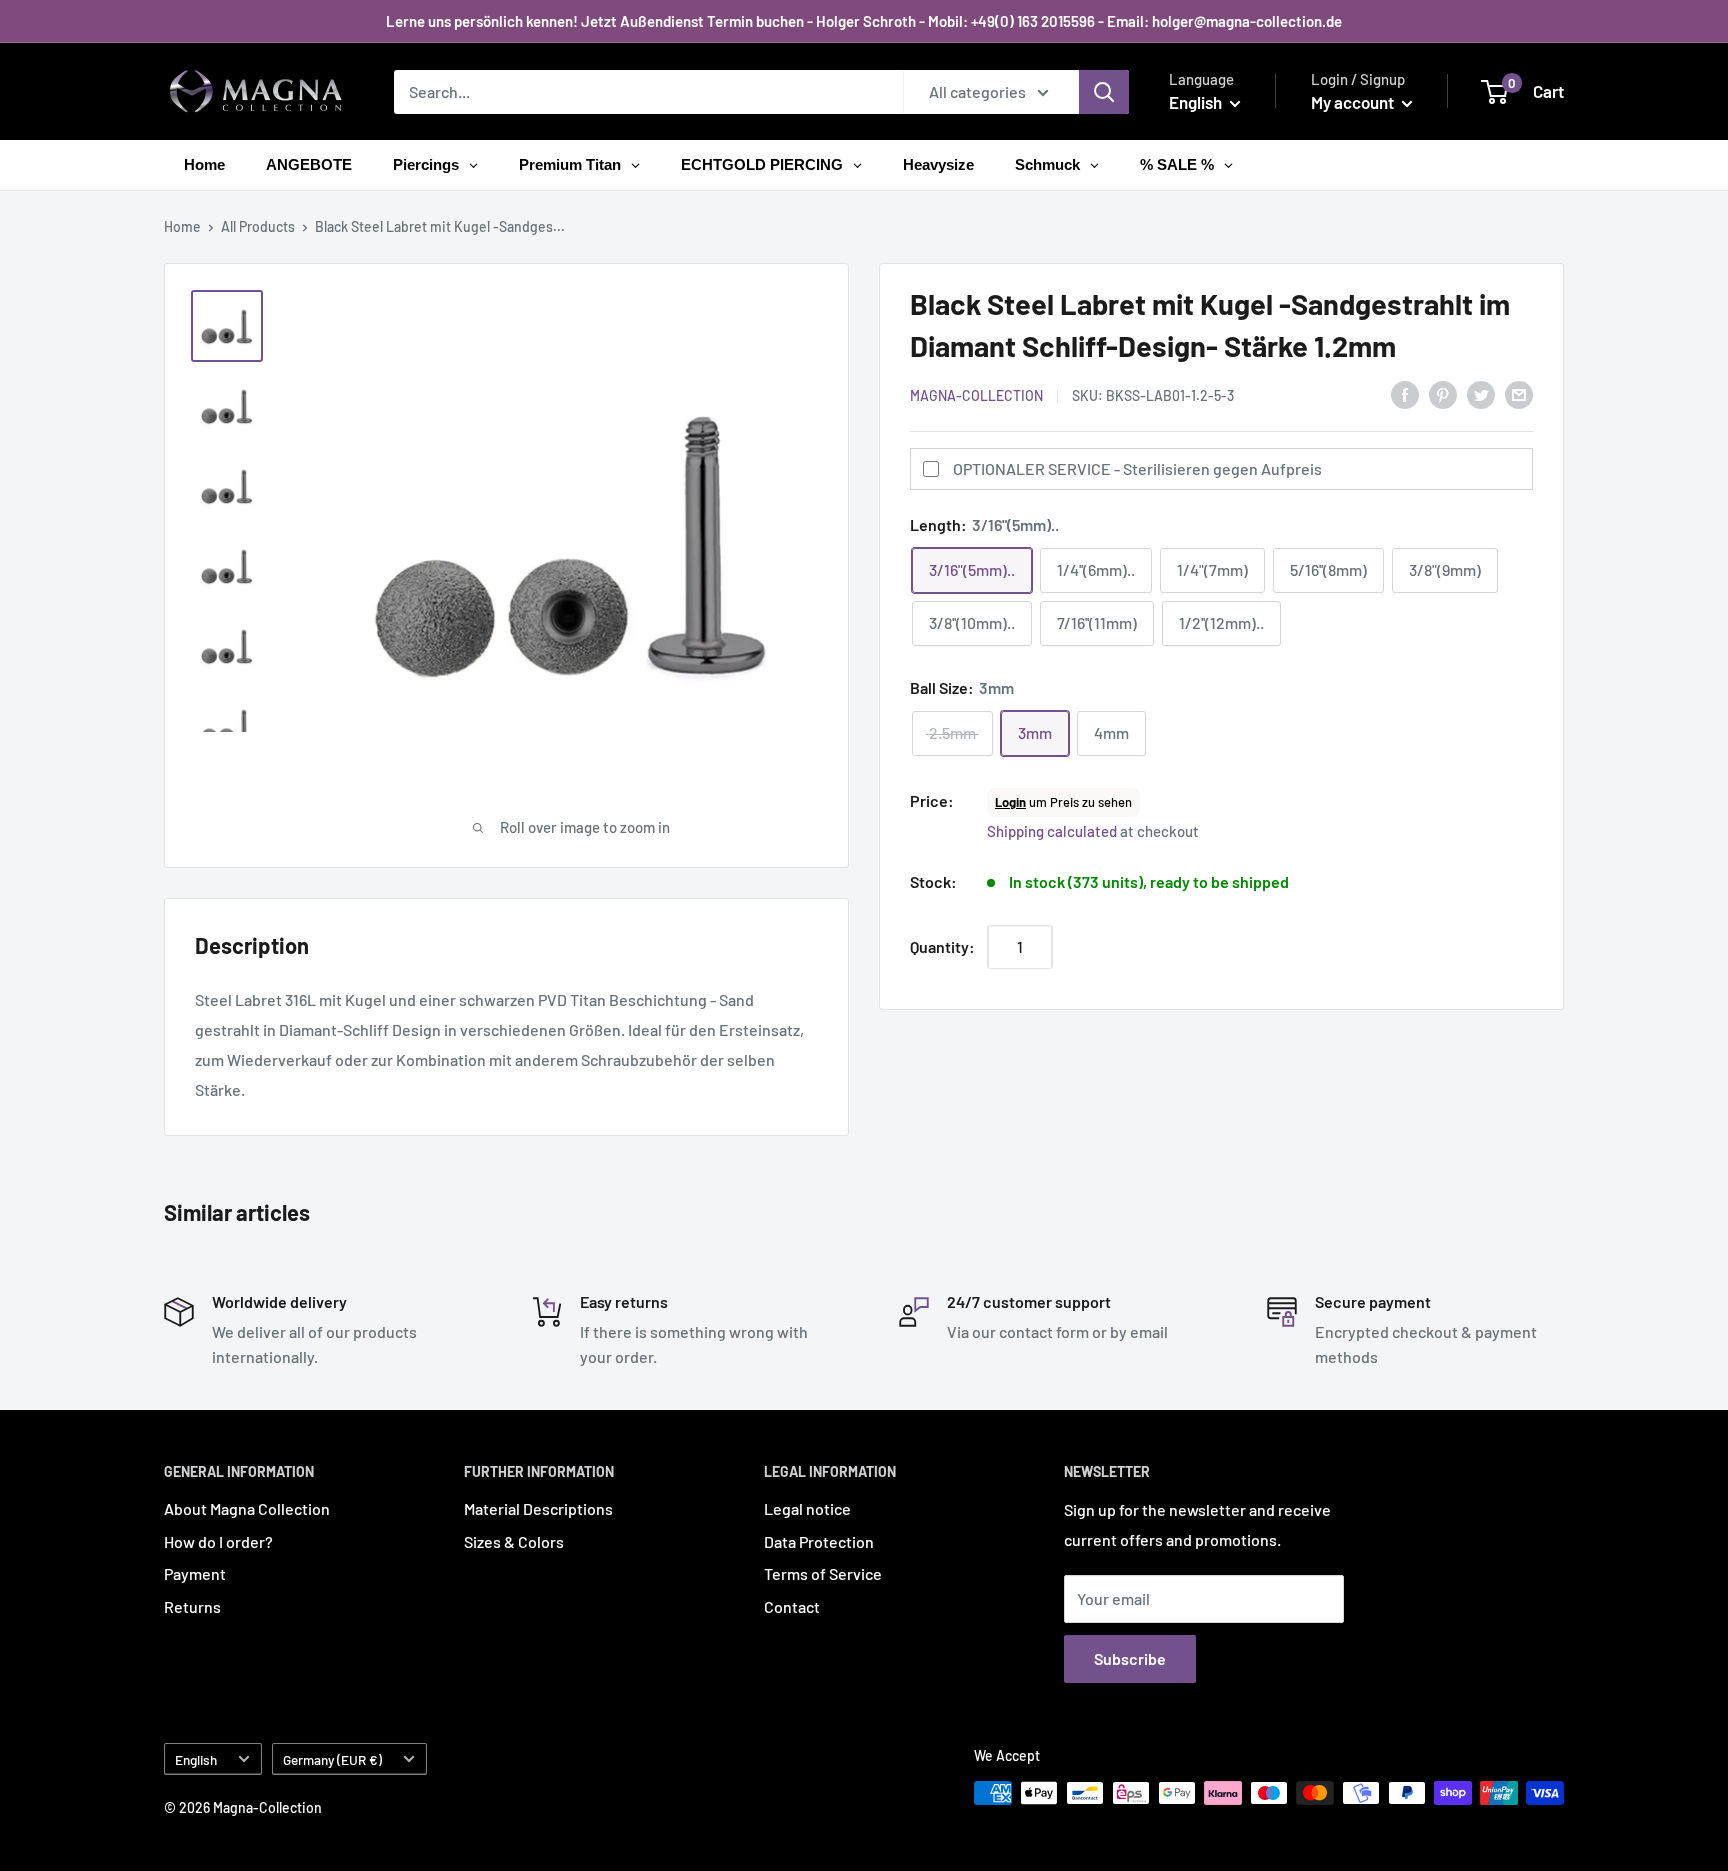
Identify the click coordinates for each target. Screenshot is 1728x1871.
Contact (792, 1606)
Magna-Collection (976, 395)
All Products (258, 226)
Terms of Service (823, 1573)
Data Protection (819, 1541)
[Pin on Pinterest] (1443, 393)
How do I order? (218, 1541)
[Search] (1104, 92)
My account (1354, 102)
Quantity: (942, 946)
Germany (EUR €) (332, 1759)
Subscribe (1130, 1658)
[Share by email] (1519, 393)
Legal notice (807, 1508)
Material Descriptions (538, 1508)
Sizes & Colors (514, 1541)
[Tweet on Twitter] (1481, 393)
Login (1010, 802)
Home (182, 226)
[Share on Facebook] (1405, 393)
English (196, 1759)
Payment (195, 1573)
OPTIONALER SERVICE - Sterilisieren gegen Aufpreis (1137, 468)
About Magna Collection (247, 1508)
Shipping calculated (1052, 831)
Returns (192, 1606)
